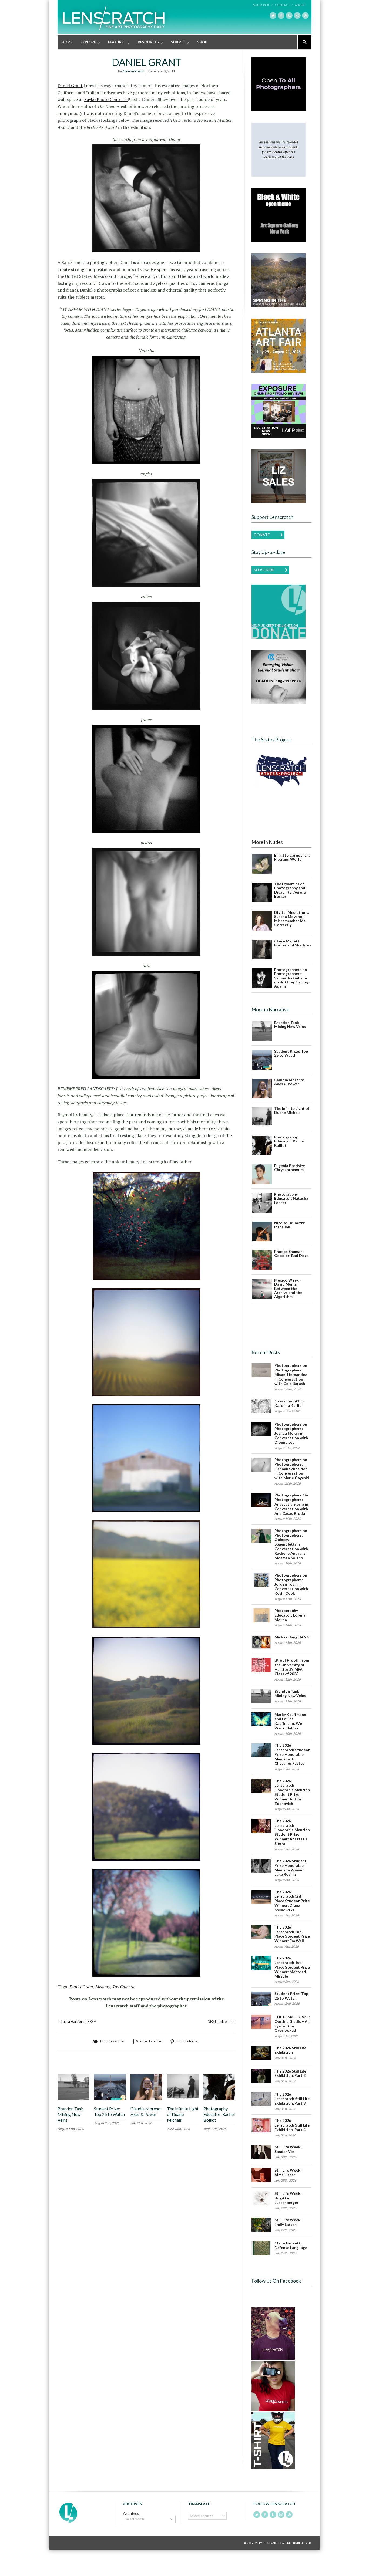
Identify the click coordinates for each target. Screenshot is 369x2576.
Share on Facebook (149, 2041)
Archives (131, 2513)
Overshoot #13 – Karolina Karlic (289, 1403)
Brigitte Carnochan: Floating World (292, 857)
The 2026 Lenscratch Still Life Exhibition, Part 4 (292, 2125)
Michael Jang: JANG (292, 1637)
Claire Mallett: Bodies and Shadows (293, 943)
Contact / (284, 5)
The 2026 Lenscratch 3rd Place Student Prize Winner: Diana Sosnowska (292, 1901)
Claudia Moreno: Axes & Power (146, 2111)
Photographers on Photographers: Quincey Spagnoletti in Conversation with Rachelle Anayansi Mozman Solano (291, 1544)
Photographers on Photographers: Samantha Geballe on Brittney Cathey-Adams (292, 978)
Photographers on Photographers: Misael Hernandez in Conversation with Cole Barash (291, 1374)
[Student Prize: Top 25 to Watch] (110, 2099)
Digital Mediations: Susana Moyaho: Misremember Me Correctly (292, 919)
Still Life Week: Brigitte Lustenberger (288, 2198)
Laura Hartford (73, 2021)
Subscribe (264, 570)
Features (115, 43)
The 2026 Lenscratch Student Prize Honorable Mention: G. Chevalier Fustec (292, 1754)
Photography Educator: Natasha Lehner (291, 1198)
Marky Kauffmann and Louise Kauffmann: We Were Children (290, 1721)
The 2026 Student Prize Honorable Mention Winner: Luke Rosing (291, 1867)
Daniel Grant (70, 86)
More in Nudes (267, 842)
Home (67, 42)
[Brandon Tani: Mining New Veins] (73, 2099)
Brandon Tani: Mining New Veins (70, 2114)
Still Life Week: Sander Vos (288, 2149)
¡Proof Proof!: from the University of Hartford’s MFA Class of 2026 (292, 1667)
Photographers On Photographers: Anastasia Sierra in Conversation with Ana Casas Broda (291, 1504)
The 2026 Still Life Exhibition (290, 2050)
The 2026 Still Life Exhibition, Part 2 (290, 2073)
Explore (86, 43)
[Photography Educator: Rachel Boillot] (219, 2099)
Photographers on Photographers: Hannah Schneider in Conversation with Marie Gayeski (292, 1469)
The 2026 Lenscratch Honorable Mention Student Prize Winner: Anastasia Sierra (292, 1832)
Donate (262, 535)
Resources (146, 43)
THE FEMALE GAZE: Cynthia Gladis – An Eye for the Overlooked (292, 2024)
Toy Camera (123, 1987)
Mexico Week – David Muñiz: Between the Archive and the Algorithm (288, 1288)
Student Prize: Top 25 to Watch (109, 2111)
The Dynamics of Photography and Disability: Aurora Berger (290, 890)
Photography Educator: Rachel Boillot (219, 2114)
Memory (103, 1987)
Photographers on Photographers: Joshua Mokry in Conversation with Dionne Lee (291, 1433)
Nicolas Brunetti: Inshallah (290, 1225)
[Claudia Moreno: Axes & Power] (146, 2099)
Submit (176, 43)
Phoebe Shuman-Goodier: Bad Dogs (291, 1253)
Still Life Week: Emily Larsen (288, 2222)
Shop (202, 42)
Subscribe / (263, 5)
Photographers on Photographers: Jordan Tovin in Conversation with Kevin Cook (291, 1584)
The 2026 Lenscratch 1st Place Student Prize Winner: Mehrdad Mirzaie (292, 1967)
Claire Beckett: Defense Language (291, 2245)
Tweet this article (112, 2041)
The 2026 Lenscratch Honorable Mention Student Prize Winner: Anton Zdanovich (292, 1792)
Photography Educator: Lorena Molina (290, 1615)
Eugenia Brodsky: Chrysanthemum (290, 1168)
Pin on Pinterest (187, 2041)
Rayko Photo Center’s (106, 99)
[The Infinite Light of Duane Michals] (183, 2099)
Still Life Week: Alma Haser (288, 2172)
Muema (226, 2021)
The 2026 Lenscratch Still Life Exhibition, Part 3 (292, 2099)
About (300, 5)
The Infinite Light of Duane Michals (183, 2114)
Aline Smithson (133, 71)
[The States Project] (281, 771)
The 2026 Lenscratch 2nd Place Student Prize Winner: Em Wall (292, 1934)
